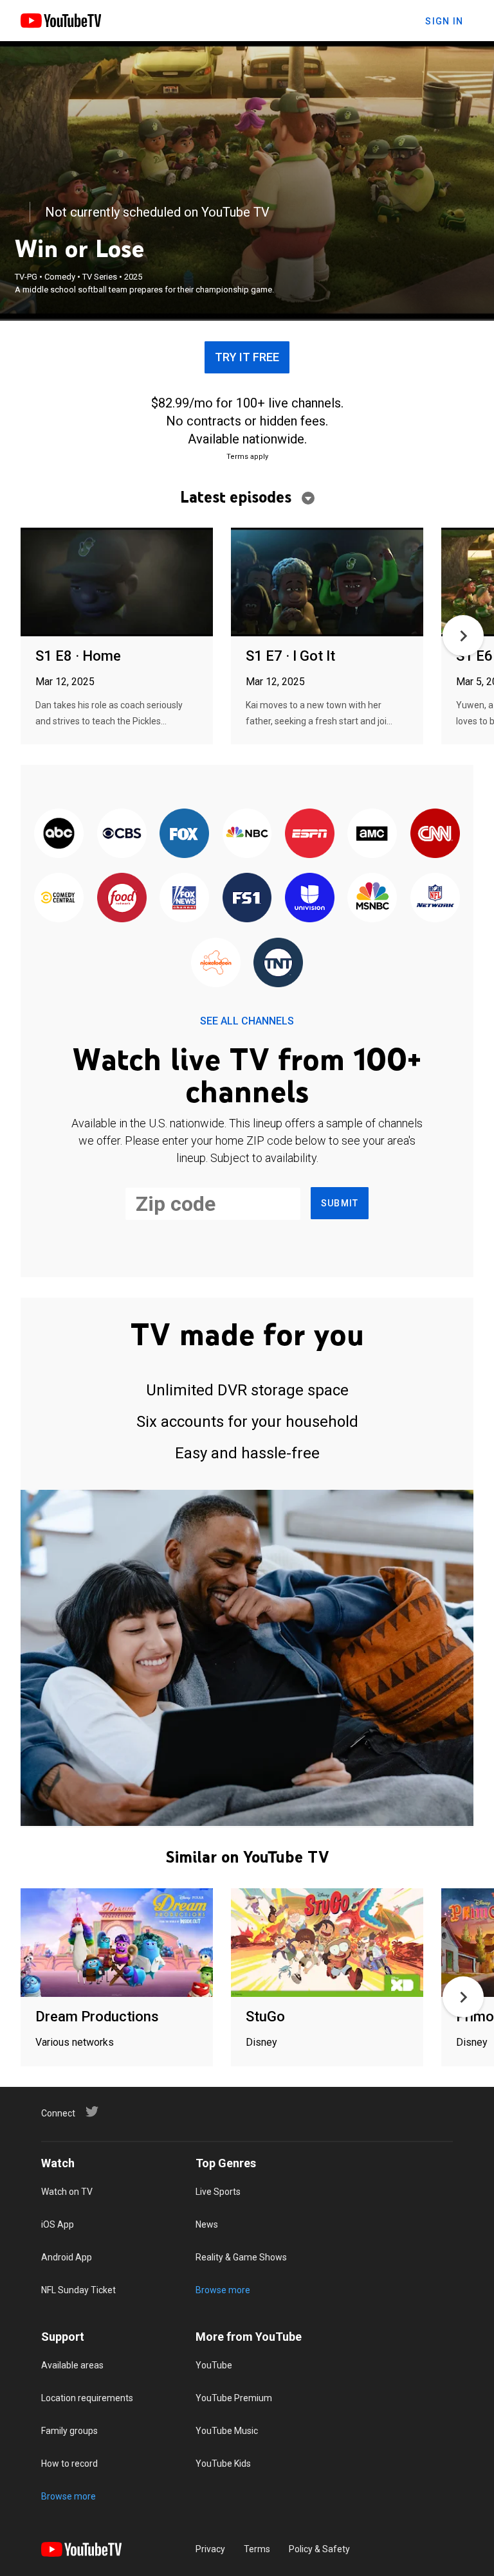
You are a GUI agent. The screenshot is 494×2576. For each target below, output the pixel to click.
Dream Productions (97, 2017)
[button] (463, 636)
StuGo (265, 2017)
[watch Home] (117, 583)
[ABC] (59, 834)
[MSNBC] (372, 899)
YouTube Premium (234, 2398)
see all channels (247, 1021)
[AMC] (372, 834)
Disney (261, 2042)
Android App (67, 2257)
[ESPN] (310, 834)
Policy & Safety (319, 2549)
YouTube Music (227, 2431)
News (207, 2224)
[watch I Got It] (327, 583)
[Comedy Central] (59, 899)
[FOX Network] (184, 834)
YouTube (214, 2365)
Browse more (223, 2290)
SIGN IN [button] (444, 21)
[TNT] (278, 963)
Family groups (69, 2431)
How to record (69, 2464)
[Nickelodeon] (216, 963)
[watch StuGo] (327, 1943)
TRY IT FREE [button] (247, 357)
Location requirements (87, 2398)
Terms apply (247, 457)
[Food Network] (121, 899)
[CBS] (121, 834)
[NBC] (247, 834)
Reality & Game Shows (241, 2257)
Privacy (210, 2549)
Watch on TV (67, 2192)
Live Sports (218, 2192)
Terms (257, 2549)
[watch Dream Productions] (117, 1943)
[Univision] (310, 899)
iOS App (58, 2224)
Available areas (72, 2365)
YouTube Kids (223, 2464)
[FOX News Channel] (184, 899)
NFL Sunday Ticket (78, 2290)
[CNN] (435, 834)
